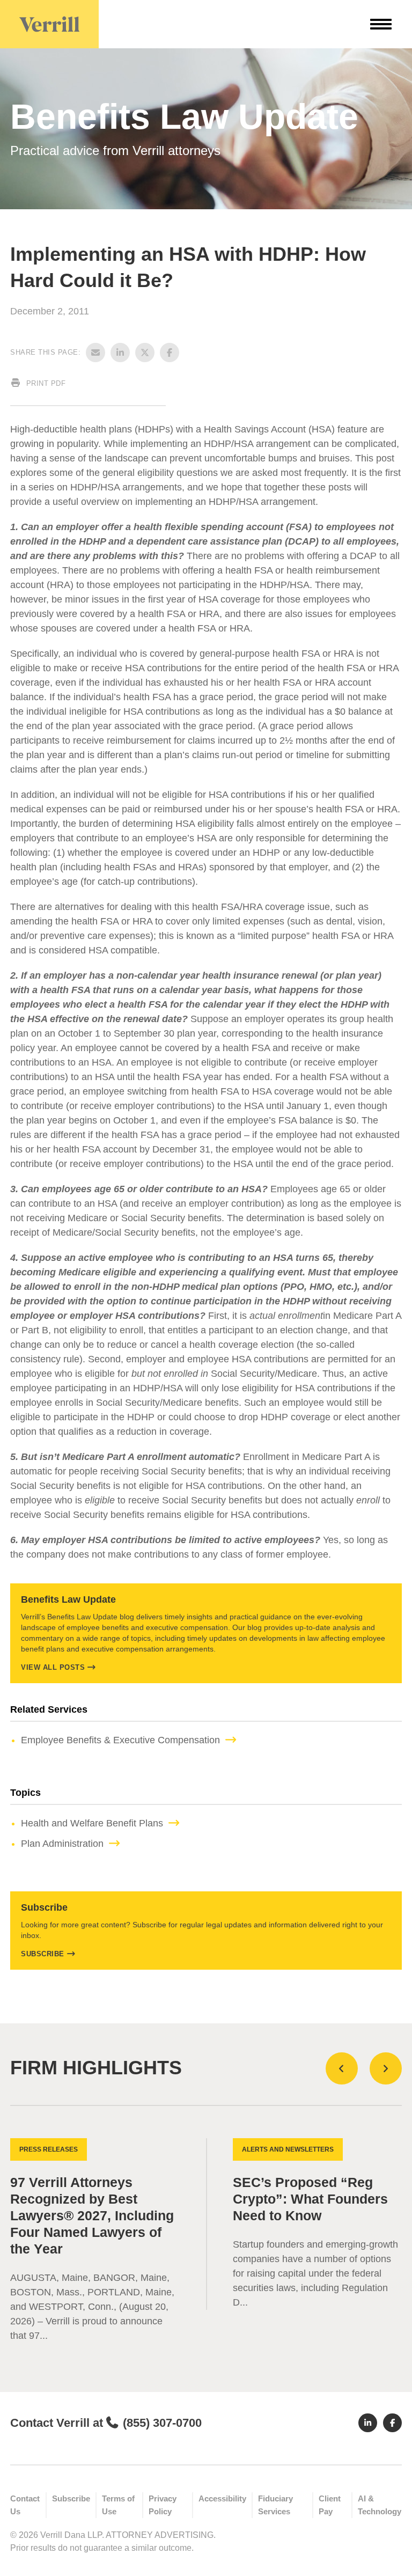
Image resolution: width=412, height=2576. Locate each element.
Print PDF (45, 383)
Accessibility (222, 2498)
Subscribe (43, 1954)
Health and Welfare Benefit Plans (92, 1823)
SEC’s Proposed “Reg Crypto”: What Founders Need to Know (310, 2199)
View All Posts (53, 1667)
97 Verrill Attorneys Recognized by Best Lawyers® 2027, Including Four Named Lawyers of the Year (92, 2216)
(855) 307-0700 (162, 2423)
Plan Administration (62, 1844)
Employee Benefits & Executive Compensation (120, 1740)
